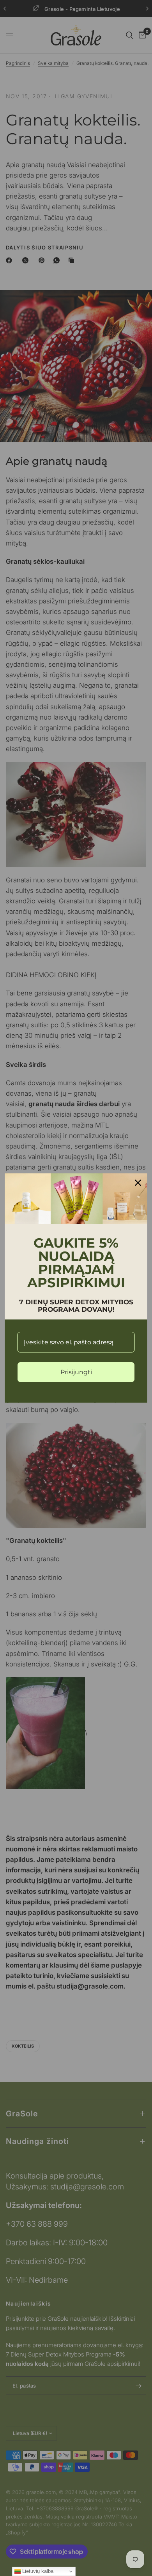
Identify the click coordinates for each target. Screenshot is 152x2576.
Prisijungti (76, 1372)
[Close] (138, 1183)
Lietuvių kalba (37, 2571)
